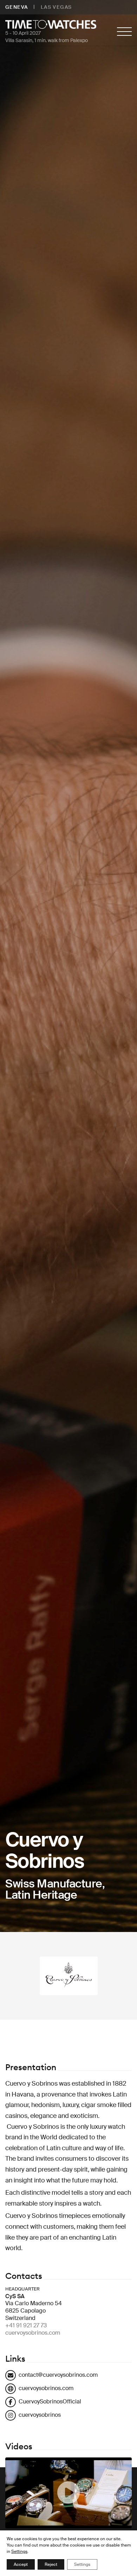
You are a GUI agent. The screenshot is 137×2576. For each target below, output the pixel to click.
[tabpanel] (68, 966)
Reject (51, 2564)
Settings (19, 2551)
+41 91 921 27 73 (26, 2325)
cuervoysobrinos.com (33, 2333)
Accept (21, 2564)
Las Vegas (56, 7)
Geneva (17, 7)
